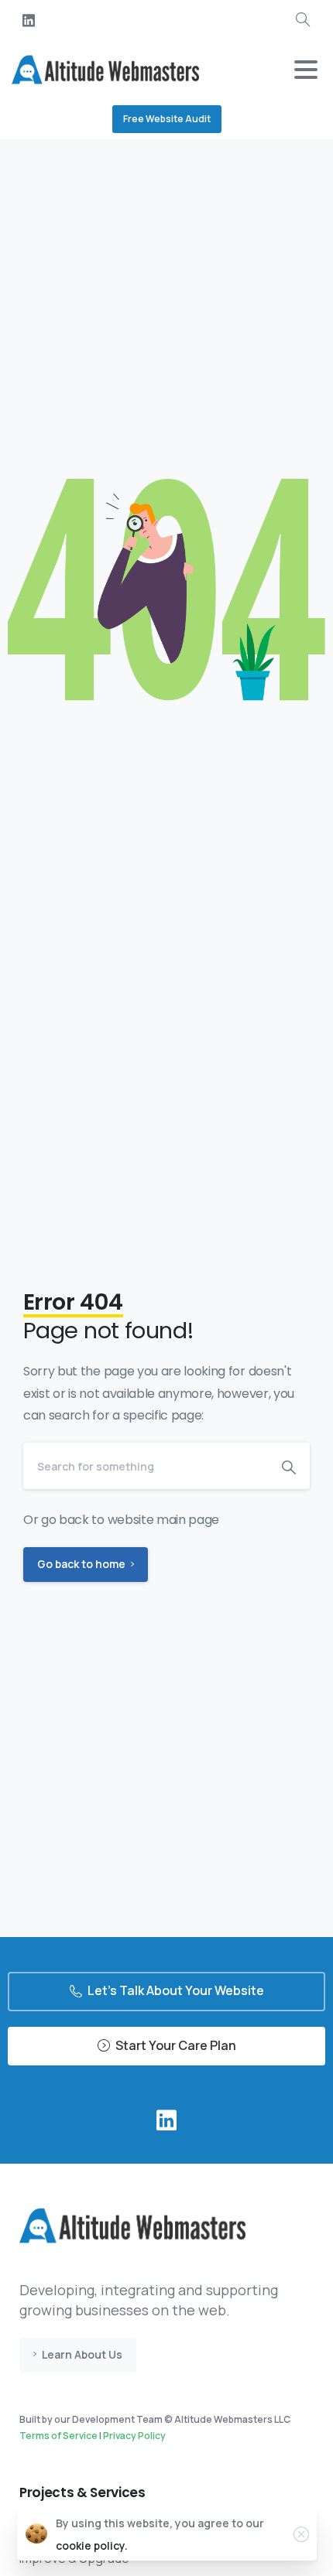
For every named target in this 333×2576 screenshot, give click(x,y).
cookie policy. (92, 2545)
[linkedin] (29, 20)
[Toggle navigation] (306, 70)
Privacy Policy (134, 2436)
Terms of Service (58, 2436)
